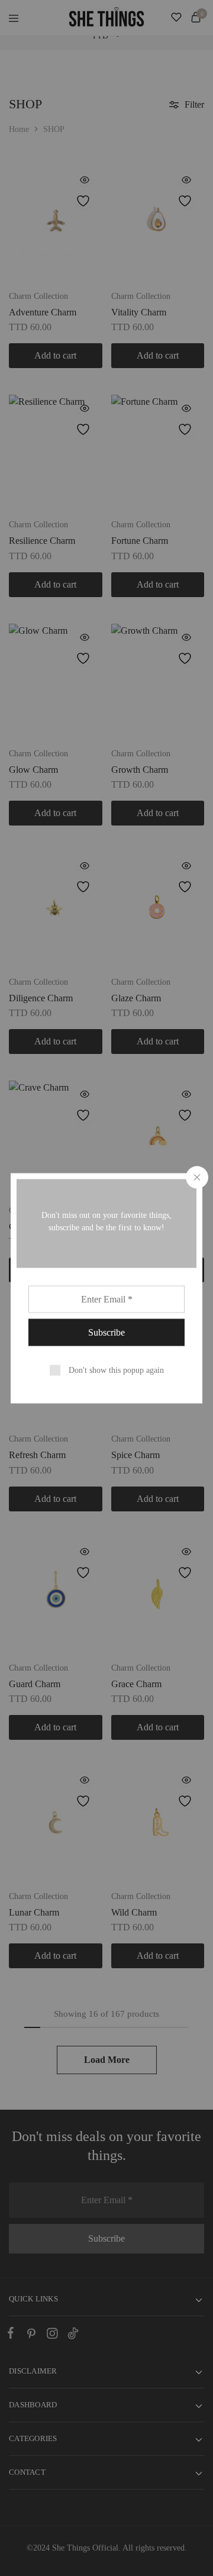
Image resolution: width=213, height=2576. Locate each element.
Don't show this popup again (116, 1370)
